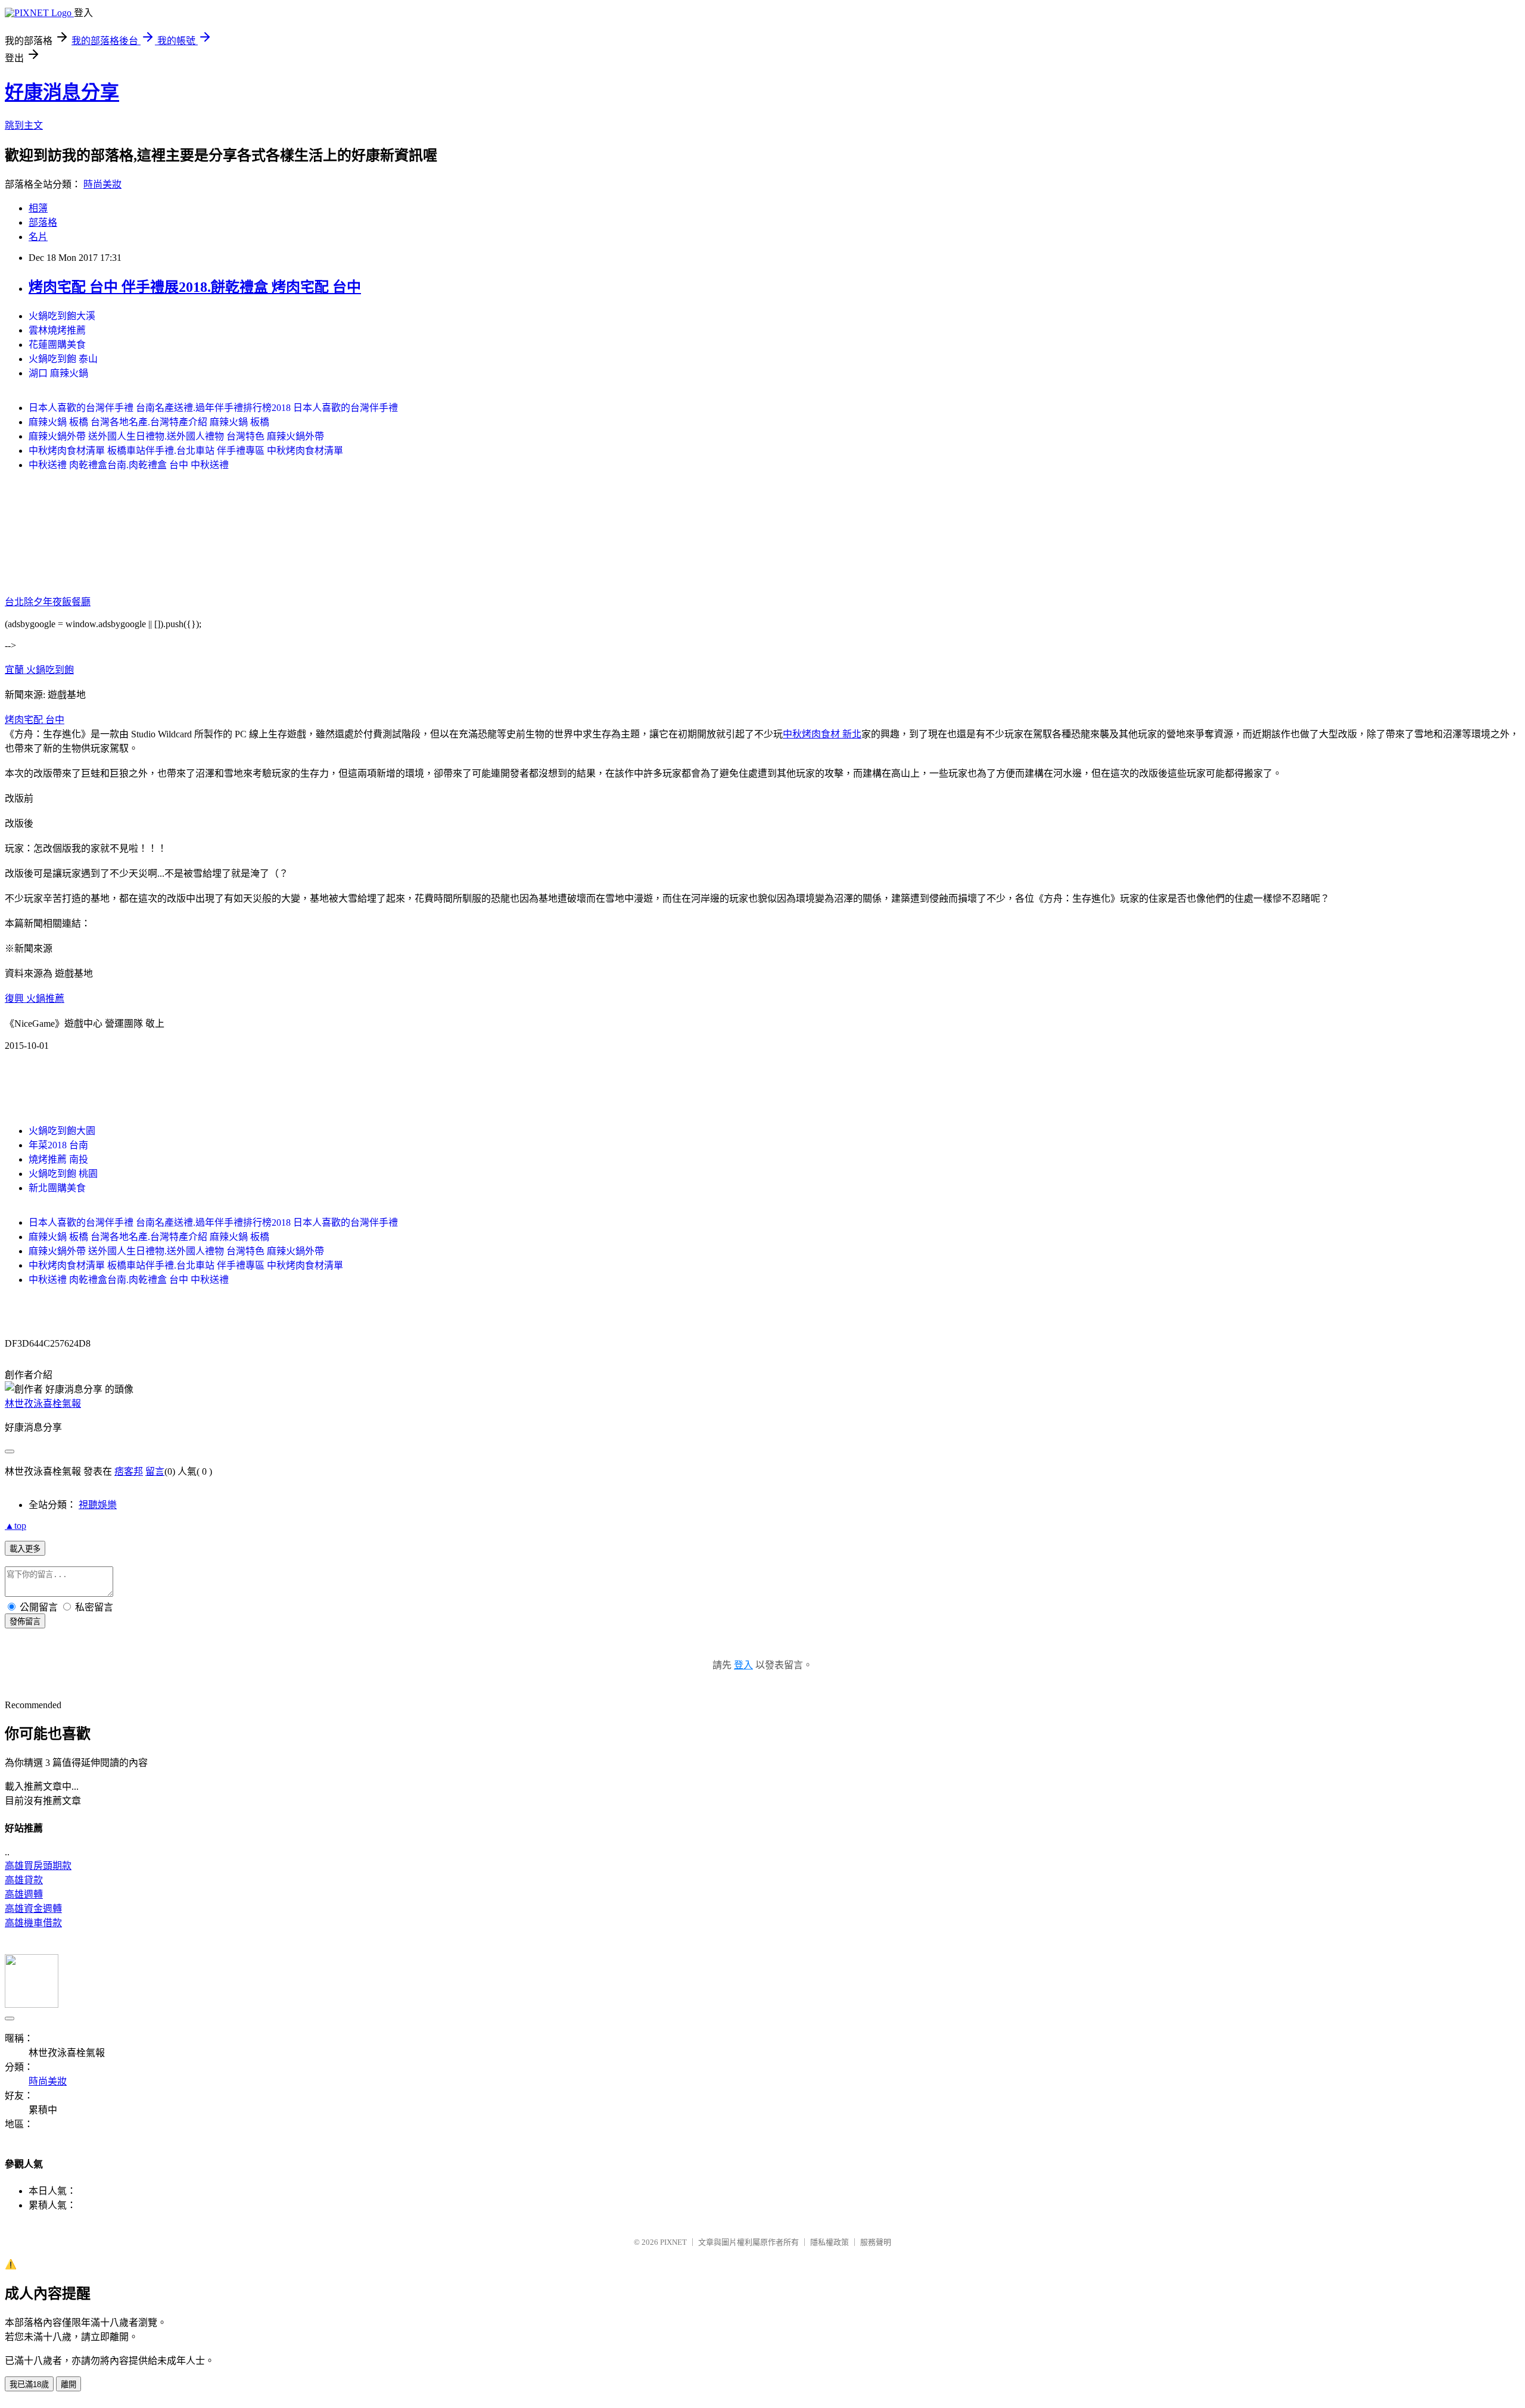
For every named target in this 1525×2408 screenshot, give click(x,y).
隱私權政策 (830, 2242)
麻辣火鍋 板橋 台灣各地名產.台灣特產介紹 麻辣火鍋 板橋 (149, 422)
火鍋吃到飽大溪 (62, 316)
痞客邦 (129, 1471)
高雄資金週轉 (33, 1909)
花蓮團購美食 (57, 345)
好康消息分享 (62, 92)
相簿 (38, 208)
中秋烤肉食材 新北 (822, 734)
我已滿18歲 (29, 2384)
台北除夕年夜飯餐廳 (48, 602)
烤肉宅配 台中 (35, 720)
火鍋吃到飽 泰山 (63, 359)
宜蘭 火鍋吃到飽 (39, 670)
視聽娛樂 (98, 1505)
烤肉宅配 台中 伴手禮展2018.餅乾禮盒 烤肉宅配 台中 (195, 287)
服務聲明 (876, 2242)
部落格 (43, 222)
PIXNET (673, 2242)
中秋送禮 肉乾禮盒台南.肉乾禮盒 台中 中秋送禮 (129, 465)
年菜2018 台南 (58, 1145)
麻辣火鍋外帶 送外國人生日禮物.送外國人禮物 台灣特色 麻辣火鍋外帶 (176, 436)
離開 (69, 2384)
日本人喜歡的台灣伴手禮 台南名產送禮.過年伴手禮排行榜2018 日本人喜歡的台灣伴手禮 (213, 408)
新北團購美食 (57, 1188)
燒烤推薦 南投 (58, 1159)
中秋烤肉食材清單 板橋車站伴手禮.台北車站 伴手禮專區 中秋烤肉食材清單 (186, 451)
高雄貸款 (24, 1880)
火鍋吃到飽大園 (62, 1131)
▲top (15, 1526)
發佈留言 (25, 1622)
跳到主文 (24, 125)
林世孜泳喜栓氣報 (43, 1404)
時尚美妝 (102, 184)
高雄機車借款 (33, 1923)
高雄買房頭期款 (38, 1866)
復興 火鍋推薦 (35, 999)
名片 (38, 237)
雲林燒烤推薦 (57, 330)
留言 (155, 1471)
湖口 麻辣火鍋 (58, 373)
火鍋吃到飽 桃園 (63, 1174)
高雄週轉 (24, 1894)
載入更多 (25, 1549)
